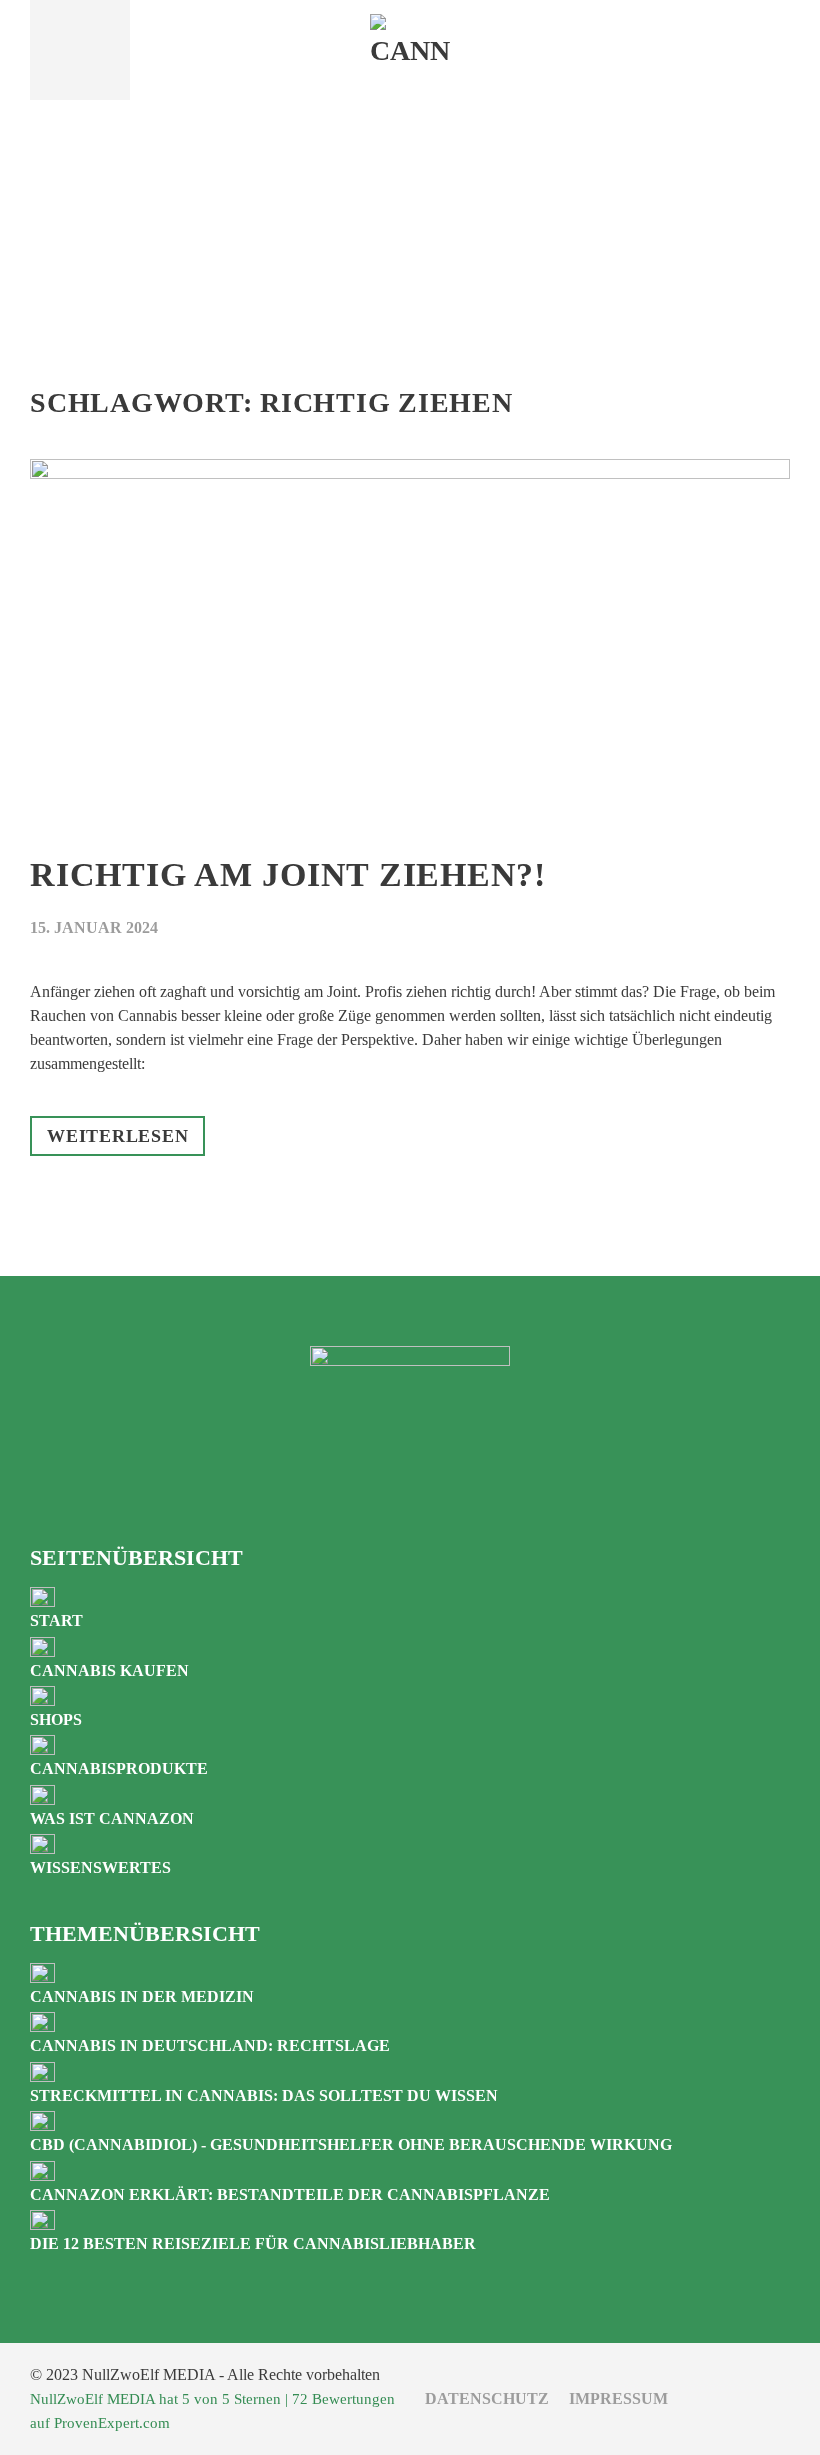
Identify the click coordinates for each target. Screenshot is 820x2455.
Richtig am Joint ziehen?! (288, 874)
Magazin (409, 217)
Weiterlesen (117, 1136)
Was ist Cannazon (410, 255)
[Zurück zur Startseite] (410, 50)
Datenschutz (487, 2398)
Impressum (618, 2398)
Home (410, 165)
